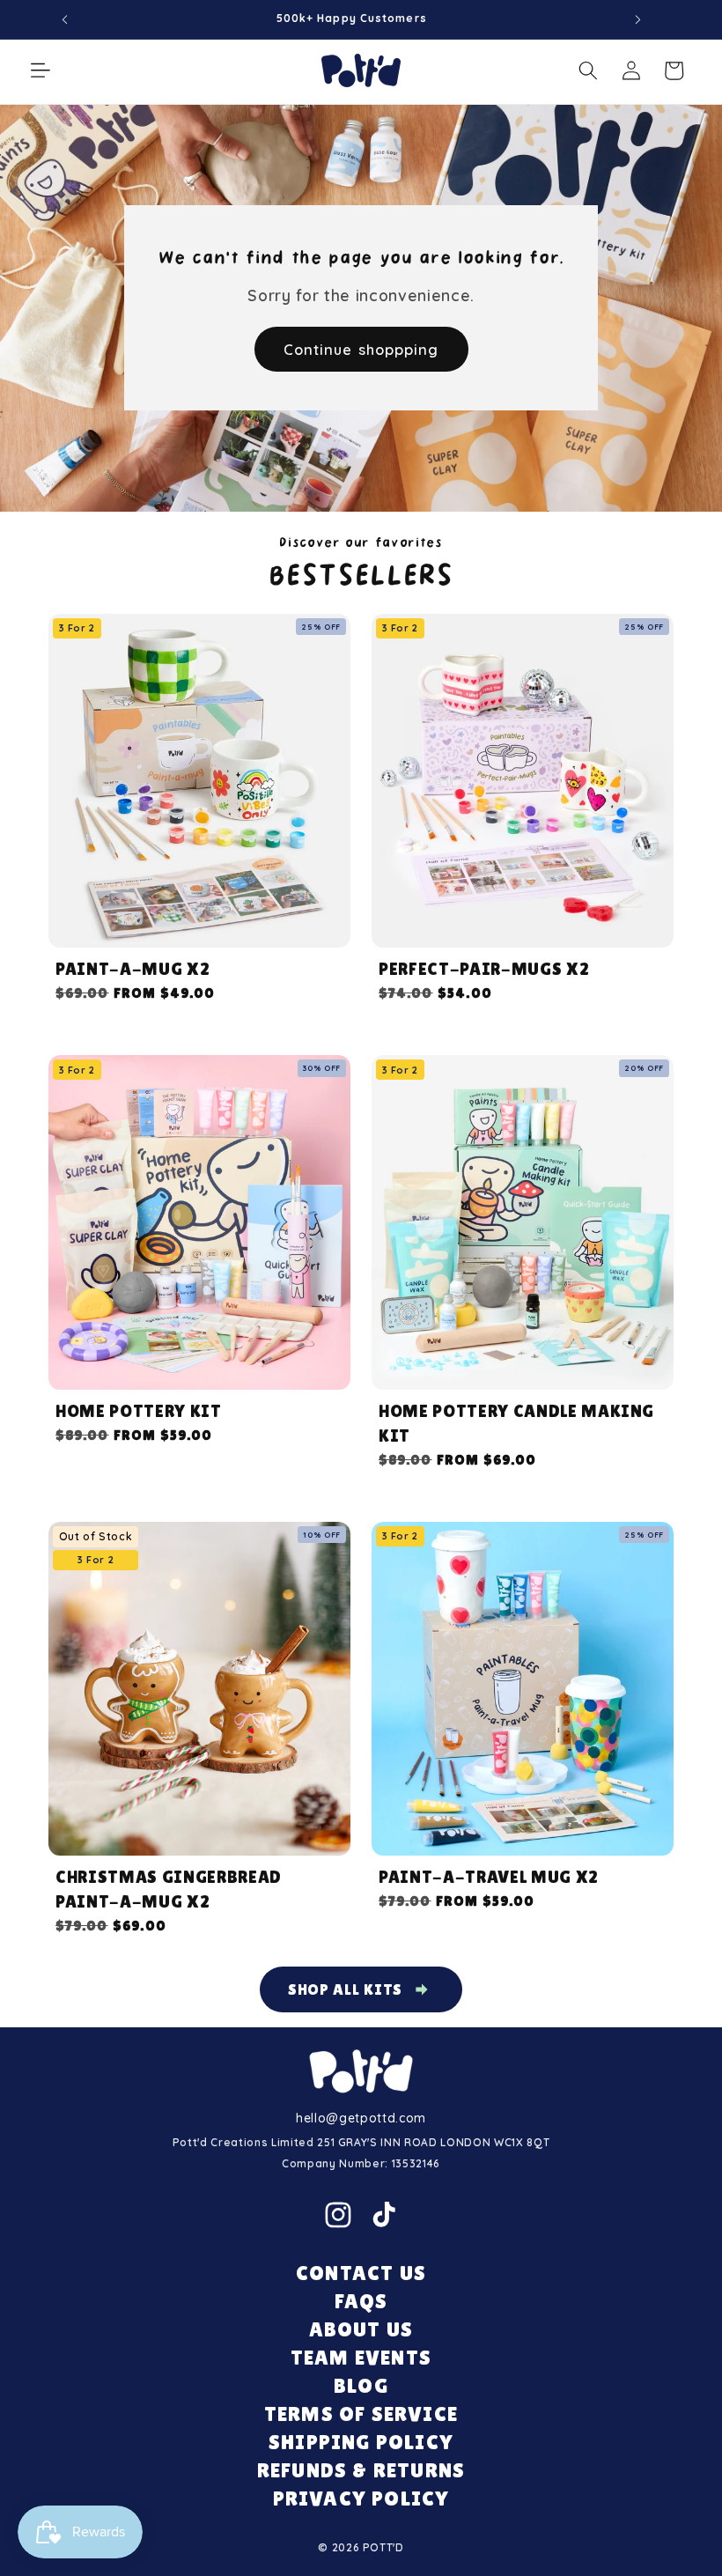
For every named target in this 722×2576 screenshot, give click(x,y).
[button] (41, 70)
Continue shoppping (361, 349)
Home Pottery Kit (139, 1411)
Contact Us (361, 2273)
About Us (361, 2329)
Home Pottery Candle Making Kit (516, 1423)
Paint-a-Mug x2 (133, 969)
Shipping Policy (361, 2442)
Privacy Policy (361, 2498)
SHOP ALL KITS (346, 1989)
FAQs (361, 2301)
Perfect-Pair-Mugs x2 (484, 969)
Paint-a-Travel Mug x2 (489, 1877)
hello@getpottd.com (361, 2118)
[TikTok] (384, 2215)
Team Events (361, 2357)
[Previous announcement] (65, 19)
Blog (361, 2385)
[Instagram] (338, 2215)
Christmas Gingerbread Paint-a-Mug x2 (169, 1889)
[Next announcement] (637, 19)
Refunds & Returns (361, 2470)
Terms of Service (361, 2414)
